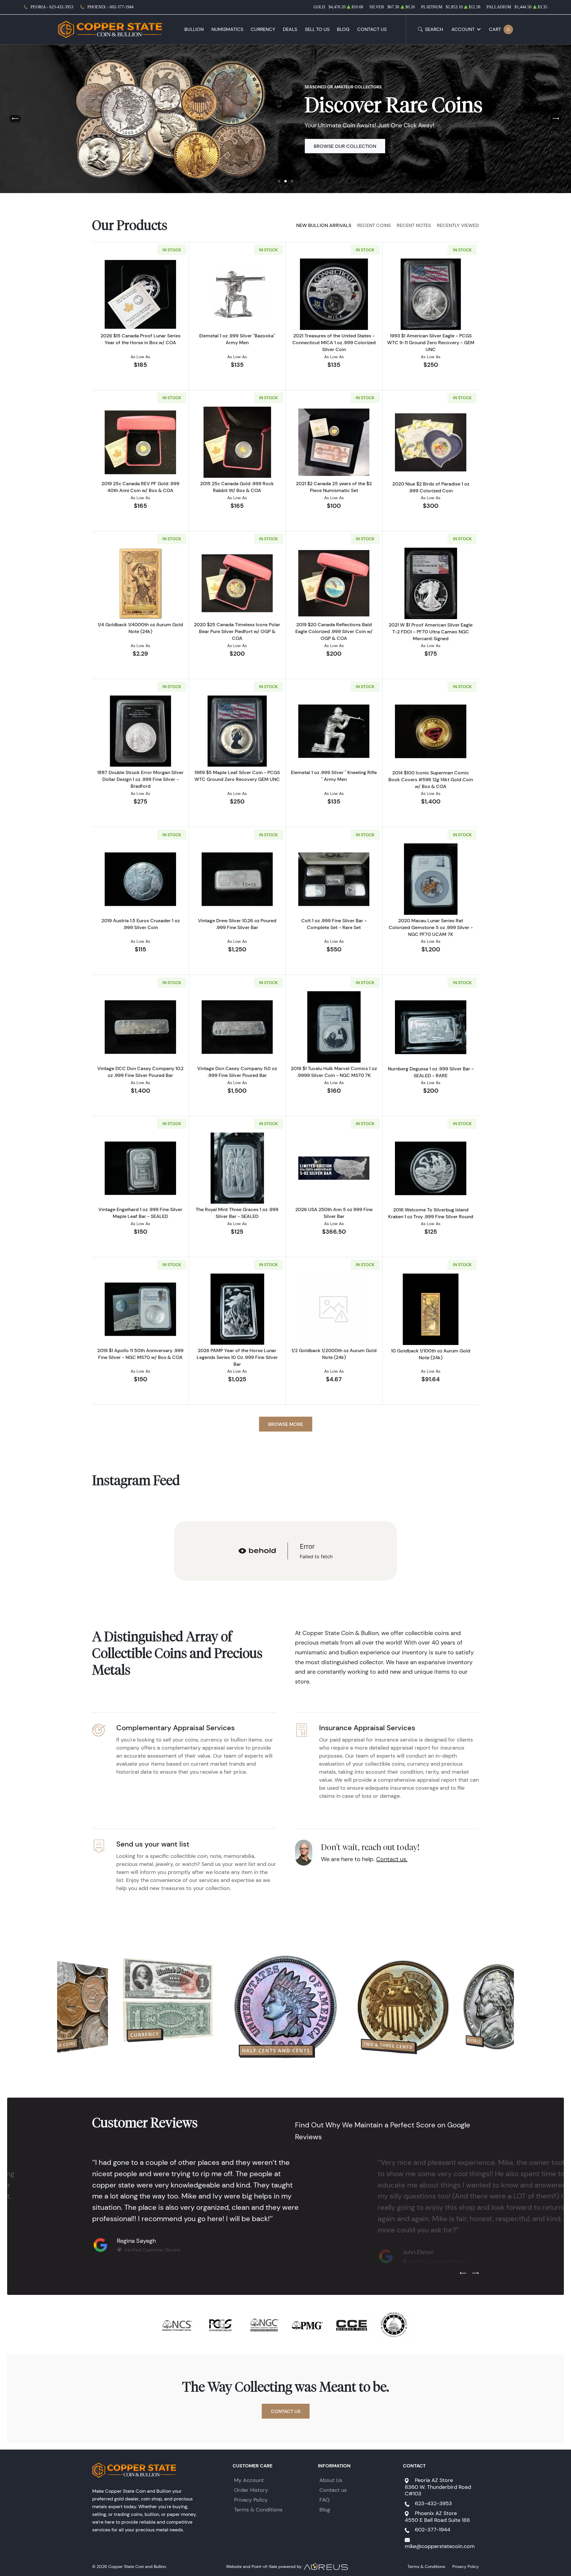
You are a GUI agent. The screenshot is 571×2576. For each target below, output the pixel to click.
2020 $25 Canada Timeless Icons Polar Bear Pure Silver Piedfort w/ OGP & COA (237, 631)
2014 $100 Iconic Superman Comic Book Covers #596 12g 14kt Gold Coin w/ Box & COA (431, 779)
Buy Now (325, 146)
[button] (279, 181)
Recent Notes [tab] (414, 225)
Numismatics (227, 29)
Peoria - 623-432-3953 (52, 7)
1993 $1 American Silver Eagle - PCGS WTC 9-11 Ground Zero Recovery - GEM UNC (431, 342)
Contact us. (392, 1859)
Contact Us (372, 29)
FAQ (324, 2500)
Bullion (194, 29)
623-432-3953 (433, 2503)
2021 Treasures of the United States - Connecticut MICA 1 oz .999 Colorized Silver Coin (334, 342)
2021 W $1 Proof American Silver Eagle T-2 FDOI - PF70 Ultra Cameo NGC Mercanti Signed (431, 632)
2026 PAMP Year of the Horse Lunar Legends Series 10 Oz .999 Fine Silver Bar (237, 1357)
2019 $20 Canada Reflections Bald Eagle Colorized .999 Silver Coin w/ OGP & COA (334, 631)
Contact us (333, 2490)
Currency (263, 29)
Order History (251, 2490)
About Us (331, 2480)
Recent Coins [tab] (374, 225)
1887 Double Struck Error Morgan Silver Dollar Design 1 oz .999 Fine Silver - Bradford (140, 779)
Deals (290, 29)
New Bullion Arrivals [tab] (324, 225)
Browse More (286, 1424)
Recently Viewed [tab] (458, 225)
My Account (249, 2480)
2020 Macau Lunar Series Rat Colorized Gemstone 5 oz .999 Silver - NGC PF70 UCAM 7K (431, 927)
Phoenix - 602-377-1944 (110, 7)
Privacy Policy (251, 2500)
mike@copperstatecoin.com (440, 2546)
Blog (343, 29)
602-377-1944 (433, 2530)
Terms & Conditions (258, 2510)
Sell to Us (317, 29)
